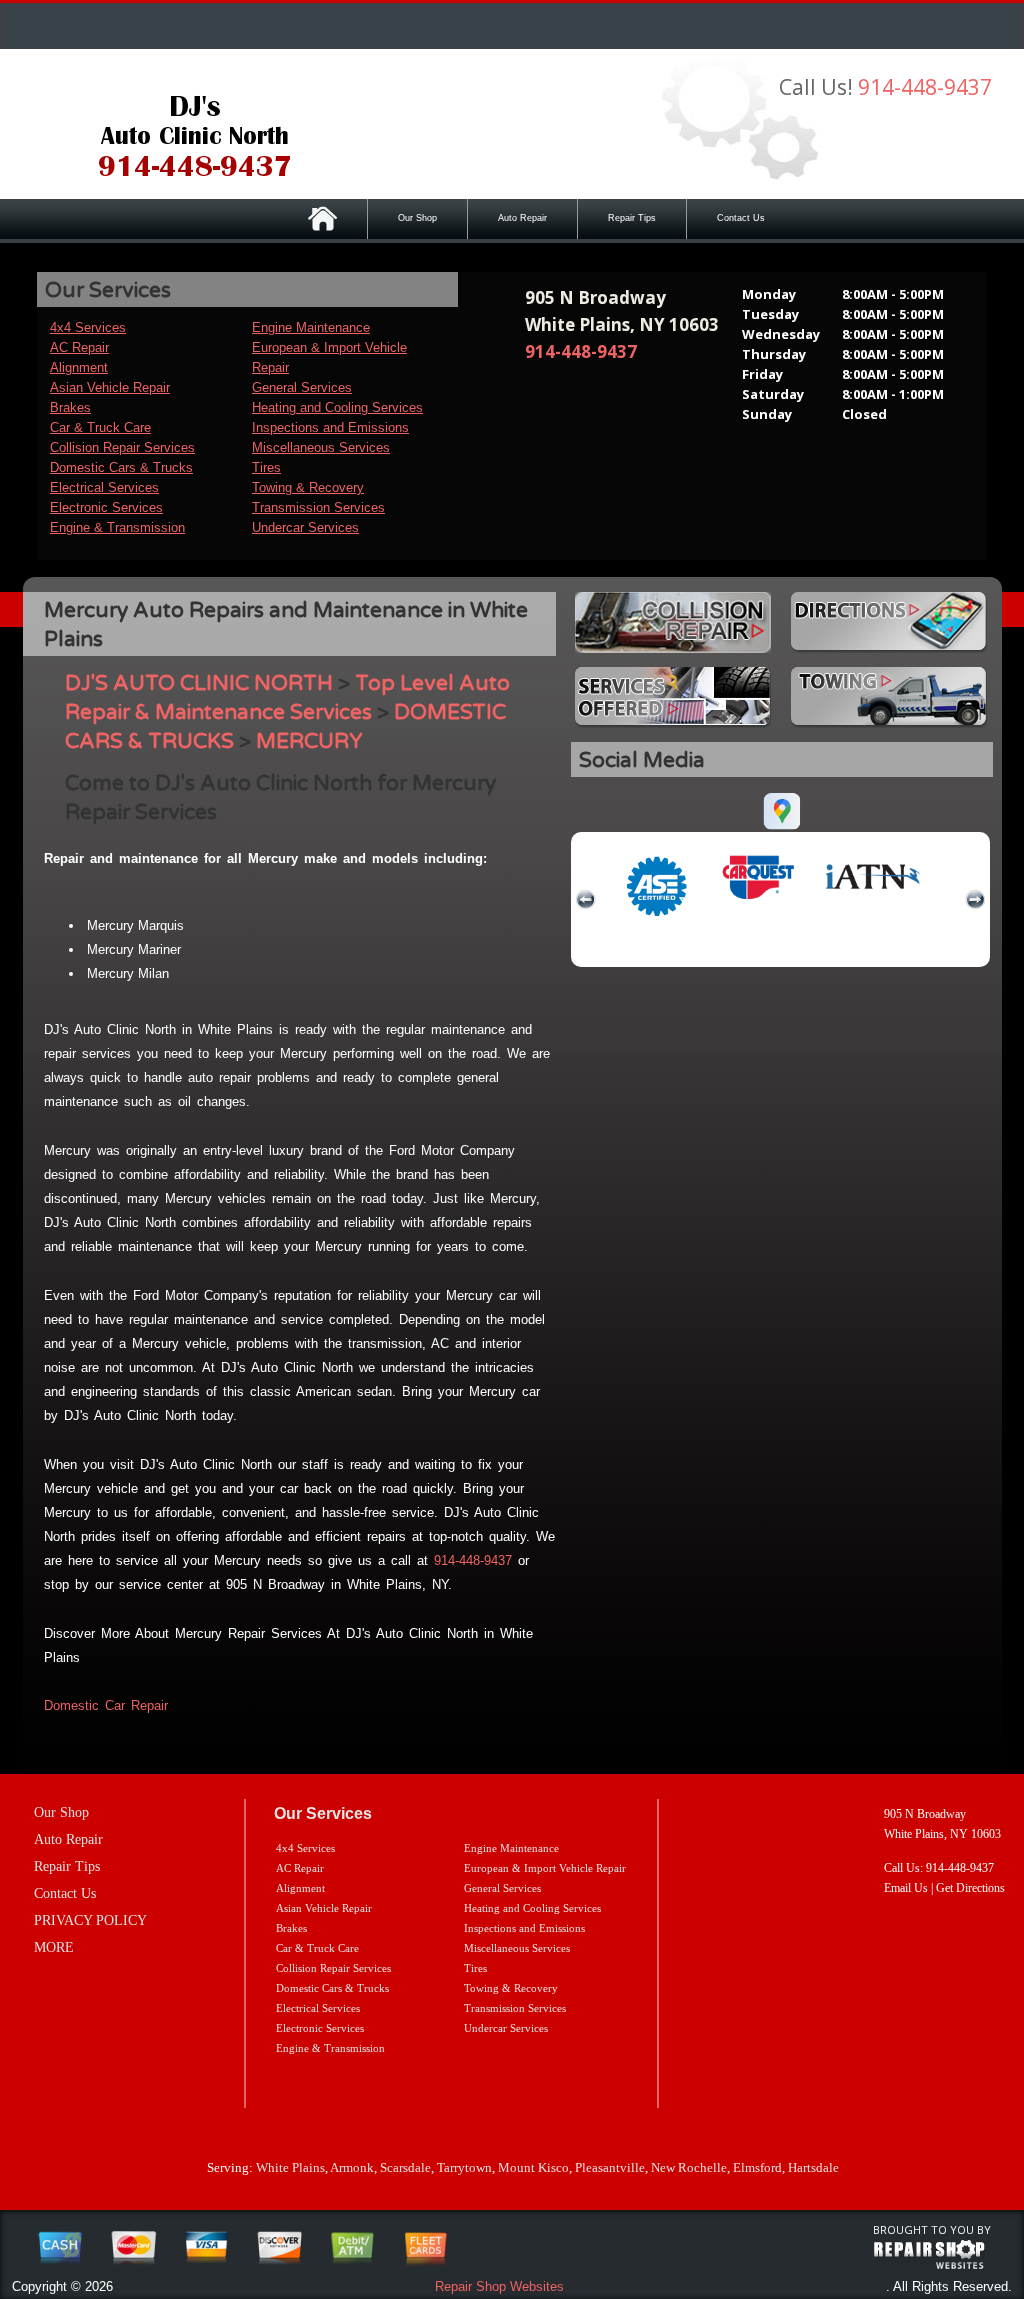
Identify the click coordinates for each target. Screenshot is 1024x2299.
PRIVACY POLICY (90, 1920)
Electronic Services (106, 507)
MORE (54, 1947)
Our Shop (417, 218)
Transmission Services (318, 507)
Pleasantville (610, 2167)
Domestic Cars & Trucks (121, 467)
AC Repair (79, 347)
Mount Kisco (533, 2167)
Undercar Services (305, 527)
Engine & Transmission (117, 527)
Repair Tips (632, 218)
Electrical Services (104, 487)
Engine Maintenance (311, 327)
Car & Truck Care (100, 427)
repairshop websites (929, 2255)
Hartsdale (813, 2167)
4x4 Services (88, 327)
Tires (266, 467)
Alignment (79, 367)
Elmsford (757, 2167)
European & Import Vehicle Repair (545, 1868)
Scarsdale (405, 2167)
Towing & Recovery (308, 487)
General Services (302, 387)
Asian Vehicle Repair (110, 387)
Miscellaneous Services (321, 447)
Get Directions (970, 1888)
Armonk (352, 2167)
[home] (195, 132)
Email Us (906, 1888)
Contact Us (741, 218)
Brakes (70, 407)
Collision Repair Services (122, 447)
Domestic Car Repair (106, 1705)
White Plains (290, 2167)
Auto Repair (522, 218)
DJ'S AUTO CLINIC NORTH (199, 683)
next (975, 900)
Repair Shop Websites (499, 2286)
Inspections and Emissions (330, 427)
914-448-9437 (925, 87)
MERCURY (309, 741)
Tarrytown (464, 2167)
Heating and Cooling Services (337, 407)
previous (586, 900)
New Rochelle (689, 2167)
